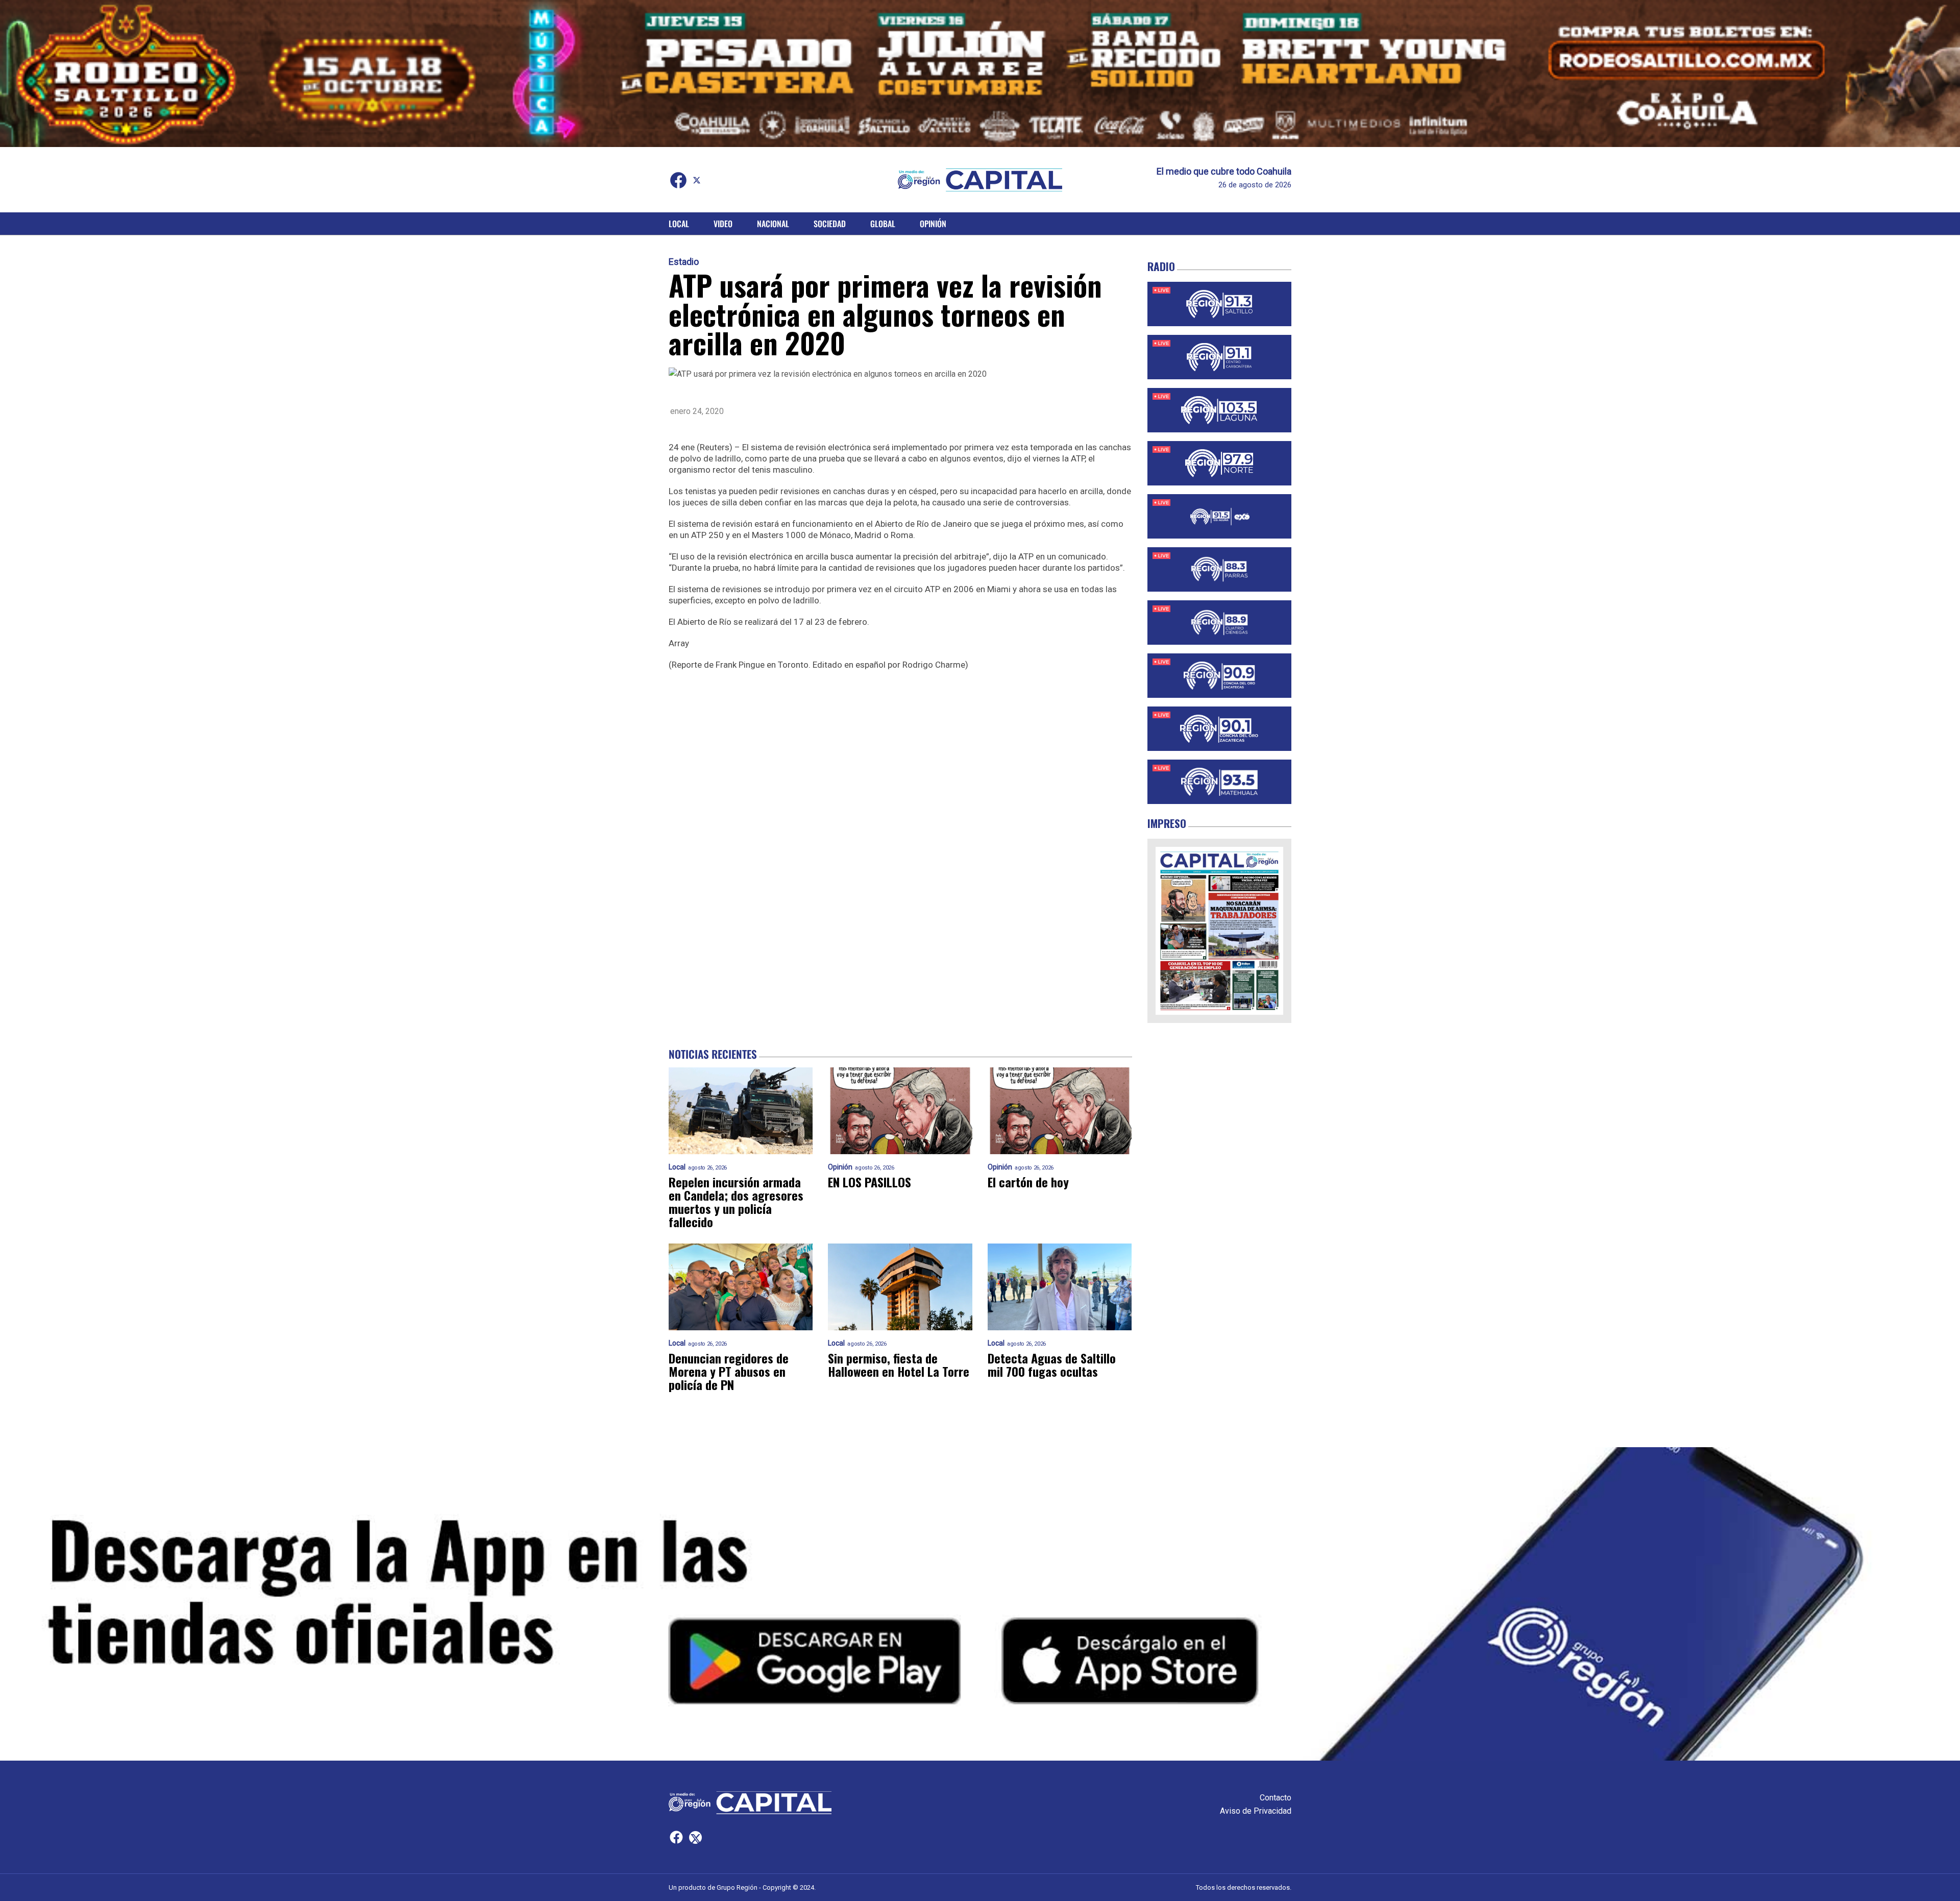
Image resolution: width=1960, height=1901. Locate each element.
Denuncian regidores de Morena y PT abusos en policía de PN (729, 1371)
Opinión (933, 224)
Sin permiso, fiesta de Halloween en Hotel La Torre (899, 1364)
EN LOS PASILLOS (869, 1182)
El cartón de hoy (1028, 1182)
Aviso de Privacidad (1256, 1811)
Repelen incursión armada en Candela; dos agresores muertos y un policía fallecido (736, 1202)
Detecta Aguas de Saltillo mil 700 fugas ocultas (1052, 1364)
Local (679, 224)
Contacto (1276, 1798)
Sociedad (830, 224)
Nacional (773, 224)
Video (723, 224)
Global (883, 224)
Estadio (684, 262)
